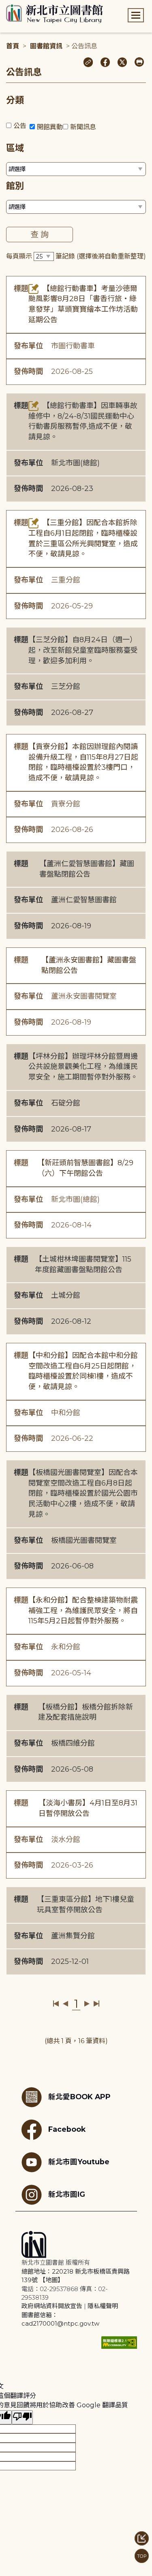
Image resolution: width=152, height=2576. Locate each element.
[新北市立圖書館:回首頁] (55, 14)
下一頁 (87, 2004)
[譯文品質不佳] (22, 2417)
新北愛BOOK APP (79, 2097)
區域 (15, 148)
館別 (15, 186)
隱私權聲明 (103, 2306)
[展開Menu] (136, 15)
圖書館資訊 (46, 46)
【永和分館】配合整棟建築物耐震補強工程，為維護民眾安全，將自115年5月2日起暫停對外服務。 (83, 1611)
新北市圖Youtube (79, 2162)
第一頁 (56, 2004)
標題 (21, 289)
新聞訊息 (83, 127)
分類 (15, 100)
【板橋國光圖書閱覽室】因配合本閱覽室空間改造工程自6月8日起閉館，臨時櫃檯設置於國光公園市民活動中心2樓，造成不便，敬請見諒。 (83, 1493)
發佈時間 (28, 371)
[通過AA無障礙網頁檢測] (119, 2343)
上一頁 (65, 2004)
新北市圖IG (67, 2194)
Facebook (67, 2129)
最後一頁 (96, 2004)
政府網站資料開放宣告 (52, 2306)
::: (4, 5)
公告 (20, 126)
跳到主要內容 (20, 5)
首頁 (13, 46)
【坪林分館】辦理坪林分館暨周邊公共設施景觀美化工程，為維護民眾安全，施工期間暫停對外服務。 (83, 1067)
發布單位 (28, 346)
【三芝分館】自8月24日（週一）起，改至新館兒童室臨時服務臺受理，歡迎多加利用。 (83, 650)
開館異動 (50, 127)
